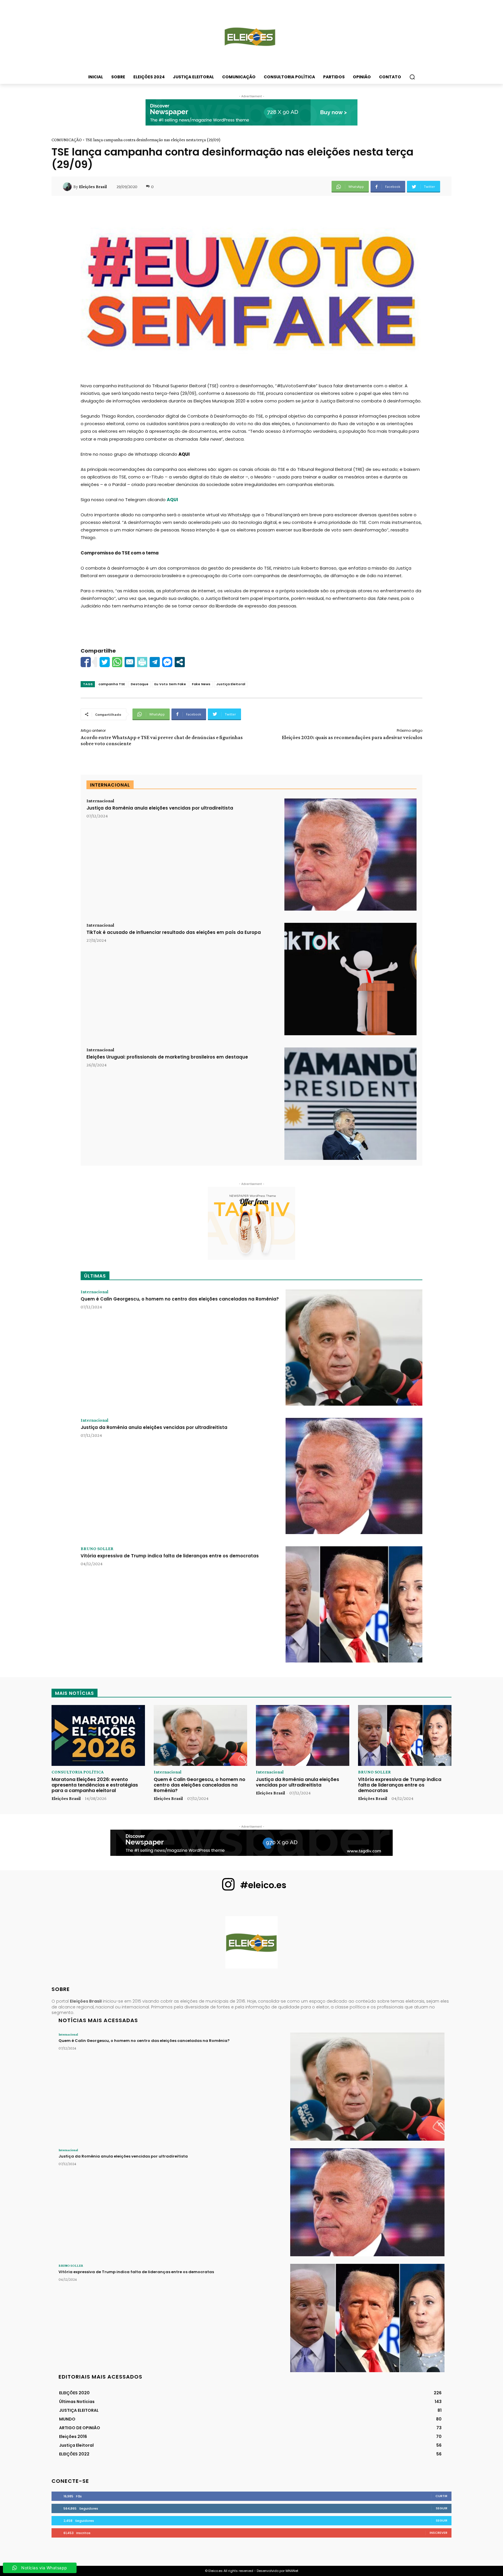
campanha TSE (112, 684)
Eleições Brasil (93, 187)
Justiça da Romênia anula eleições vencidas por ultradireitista (160, 808)
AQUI (184, 454)
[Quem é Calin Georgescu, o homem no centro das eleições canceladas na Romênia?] (354, 1348)
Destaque (140, 684)
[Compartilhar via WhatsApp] (117, 662)
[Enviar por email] (130, 662)
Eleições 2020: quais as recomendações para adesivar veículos (352, 737)
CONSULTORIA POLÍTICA (78, 1772)
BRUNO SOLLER (97, 1549)
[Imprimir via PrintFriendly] (142, 662)
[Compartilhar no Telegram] (155, 662)
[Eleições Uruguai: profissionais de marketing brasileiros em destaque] (350, 1104)
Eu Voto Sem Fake (170, 684)
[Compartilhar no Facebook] (86, 662)
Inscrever (439, 2533)
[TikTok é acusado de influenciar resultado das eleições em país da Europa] (350, 979)
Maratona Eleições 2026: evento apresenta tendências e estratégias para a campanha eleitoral (95, 1785)
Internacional (100, 801)
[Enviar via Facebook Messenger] (167, 662)
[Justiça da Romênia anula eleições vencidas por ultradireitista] (350, 855)
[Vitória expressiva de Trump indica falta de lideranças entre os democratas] (354, 1604)
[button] (412, 77)
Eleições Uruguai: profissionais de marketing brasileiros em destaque (167, 1057)
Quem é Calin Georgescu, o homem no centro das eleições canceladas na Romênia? (180, 1299)
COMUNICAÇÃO (67, 140)
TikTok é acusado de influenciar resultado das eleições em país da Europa (174, 932)
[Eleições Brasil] (68, 187)
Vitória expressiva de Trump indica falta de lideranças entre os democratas (170, 1556)
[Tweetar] (105, 662)
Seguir (442, 2508)
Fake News (201, 684)
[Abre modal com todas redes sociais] (180, 662)
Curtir (441, 2496)
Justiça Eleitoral (231, 684)
